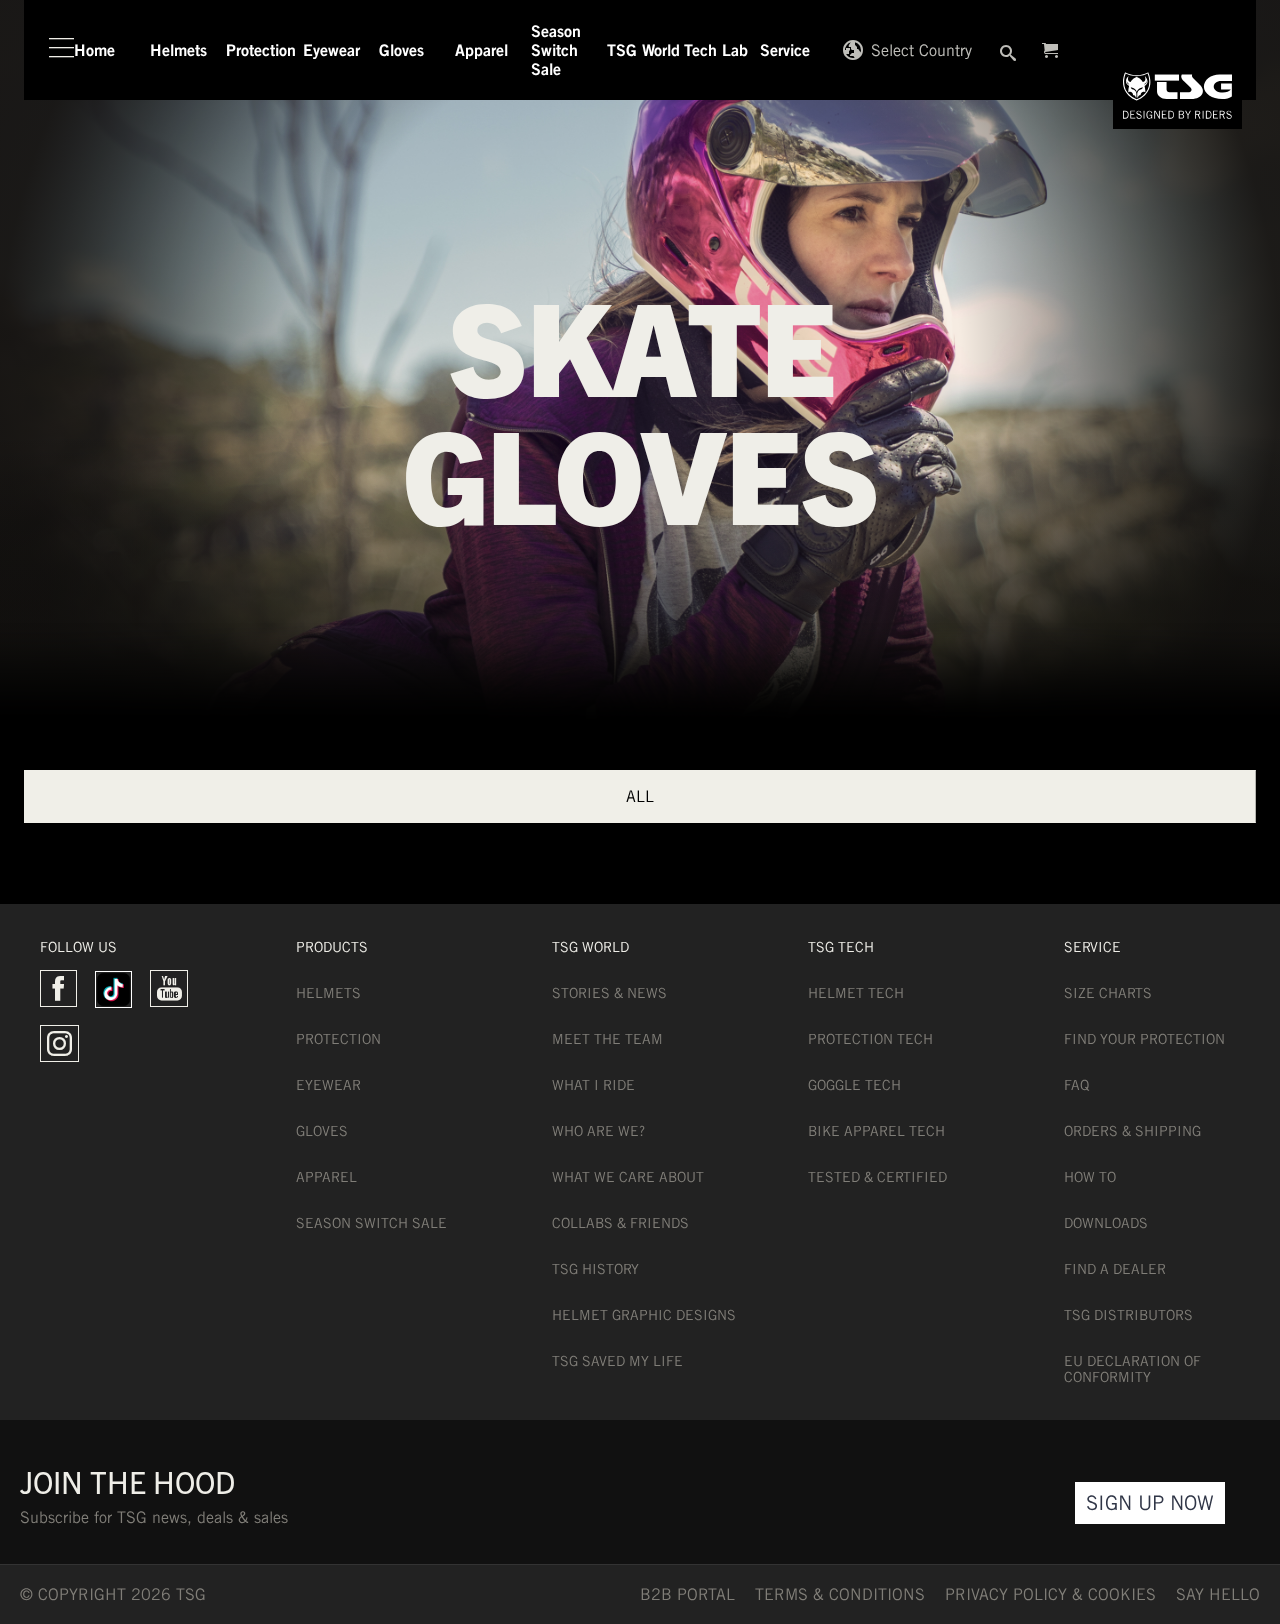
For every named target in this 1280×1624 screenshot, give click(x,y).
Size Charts (1108, 993)
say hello (1218, 1594)
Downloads (1106, 1223)
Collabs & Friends (620, 1223)
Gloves (322, 1131)
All (640, 796)
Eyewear (328, 1085)
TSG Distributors (1128, 1315)
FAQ (1076, 1085)
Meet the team (607, 1039)
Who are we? (598, 1131)
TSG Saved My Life (617, 1361)
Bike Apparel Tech (876, 1131)
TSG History (595, 1269)
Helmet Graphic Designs (644, 1315)
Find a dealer (1115, 1269)
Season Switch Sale (371, 1223)
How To (1090, 1177)
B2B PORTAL (687, 1594)
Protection (338, 1039)
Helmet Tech (856, 993)
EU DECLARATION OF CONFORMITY (1132, 1369)
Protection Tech (870, 1039)
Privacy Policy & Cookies (1050, 1594)
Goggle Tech (854, 1085)
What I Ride (593, 1085)
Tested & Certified (877, 1177)
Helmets (328, 993)
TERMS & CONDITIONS (840, 1594)
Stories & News (609, 993)
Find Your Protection (1144, 1039)
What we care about (628, 1177)
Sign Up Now (1150, 1502)
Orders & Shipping (1132, 1131)
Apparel (326, 1177)
